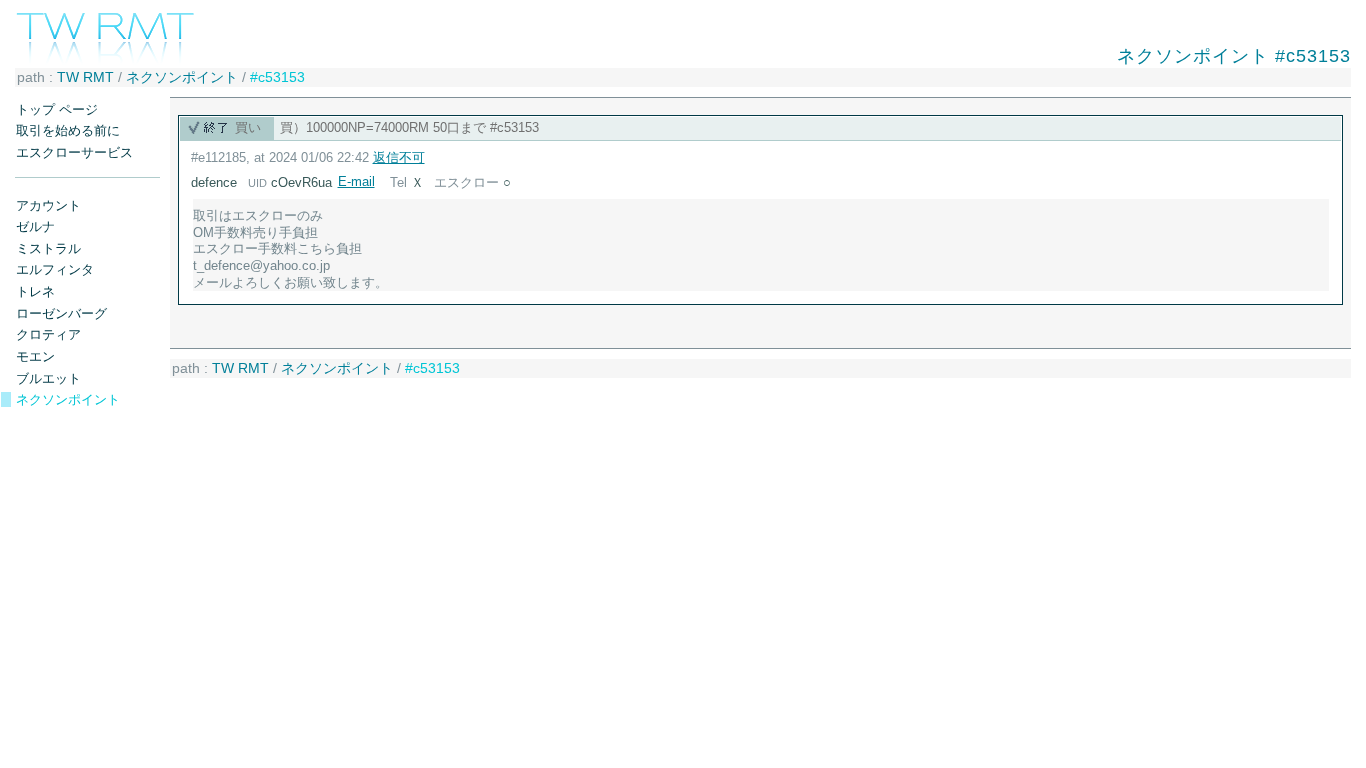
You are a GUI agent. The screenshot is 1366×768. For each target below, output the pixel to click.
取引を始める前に (68, 130)
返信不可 (399, 157)
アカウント (48, 205)
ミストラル (48, 248)
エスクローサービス (74, 152)
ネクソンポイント (182, 77)
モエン (35, 356)
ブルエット (48, 378)
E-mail (356, 181)
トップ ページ (57, 109)
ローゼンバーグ (61, 313)
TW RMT (85, 77)
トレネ (35, 291)
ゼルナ (35, 226)
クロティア (48, 334)
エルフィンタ (55, 269)
